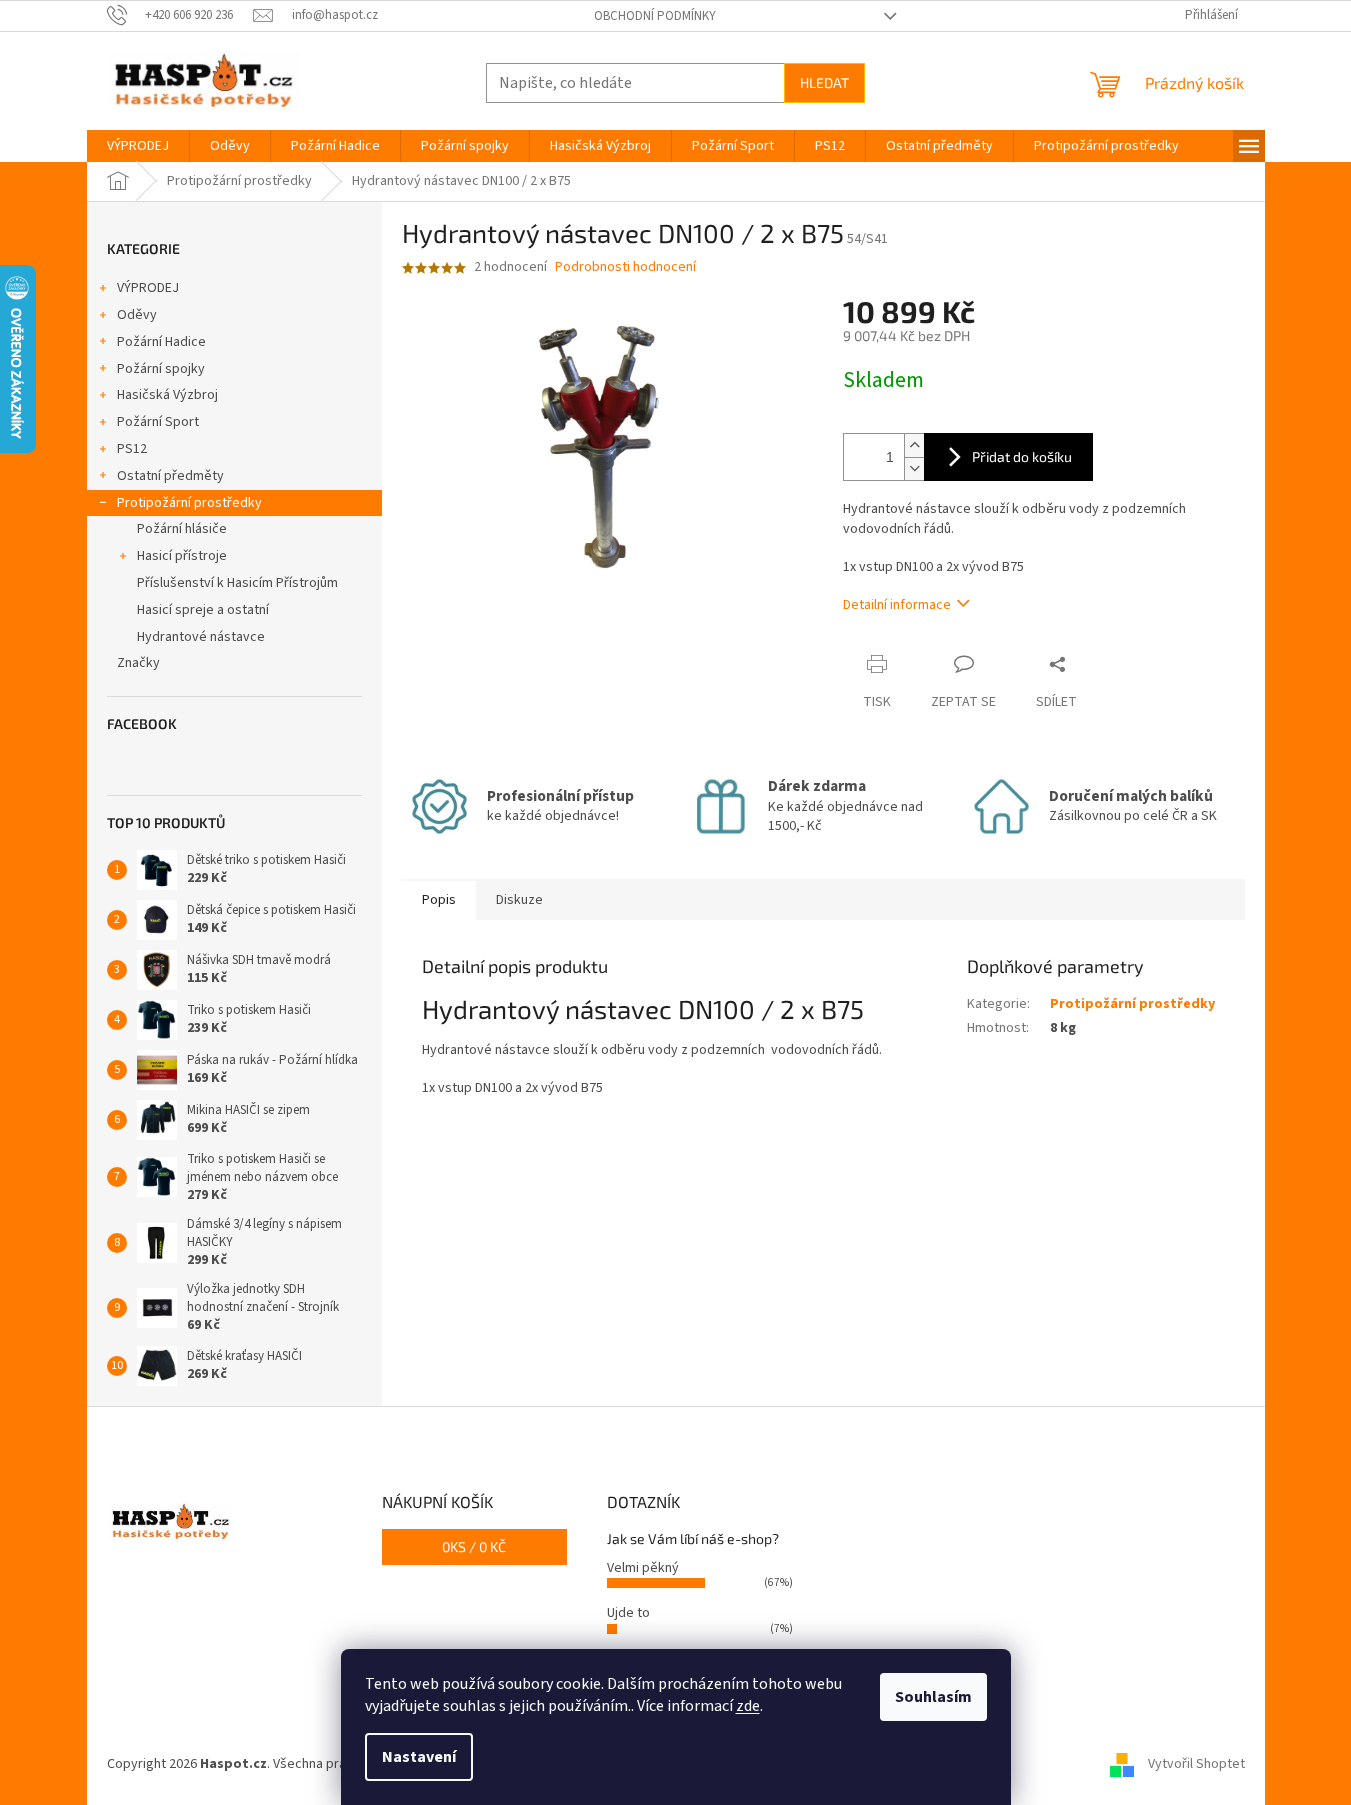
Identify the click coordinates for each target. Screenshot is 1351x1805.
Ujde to (628, 1613)
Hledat (824, 82)
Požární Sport (158, 422)
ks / (474, 1546)
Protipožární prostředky (189, 503)
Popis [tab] (439, 900)
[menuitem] (138, 146)
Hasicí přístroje (182, 556)
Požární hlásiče (182, 529)
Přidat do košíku (1022, 456)
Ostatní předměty (170, 476)
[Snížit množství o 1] (914, 468)
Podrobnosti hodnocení (625, 267)
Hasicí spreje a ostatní (203, 610)
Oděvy (137, 315)
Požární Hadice (161, 342)
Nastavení (419, 1757)
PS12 (132, 449)
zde (748, 1706)
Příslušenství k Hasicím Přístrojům (237, 583)
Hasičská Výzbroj (167, 395)
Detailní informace (897, 605)
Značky (138, 663)
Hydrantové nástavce (201, 637)
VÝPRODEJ (148, 288)
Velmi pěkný (643, 1568)
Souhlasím (933, 1697)
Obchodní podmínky (655, 16)
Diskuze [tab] (519, 900)
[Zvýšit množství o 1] (914, 445)
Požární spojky (161, 369)
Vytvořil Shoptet (1196, 1764)
